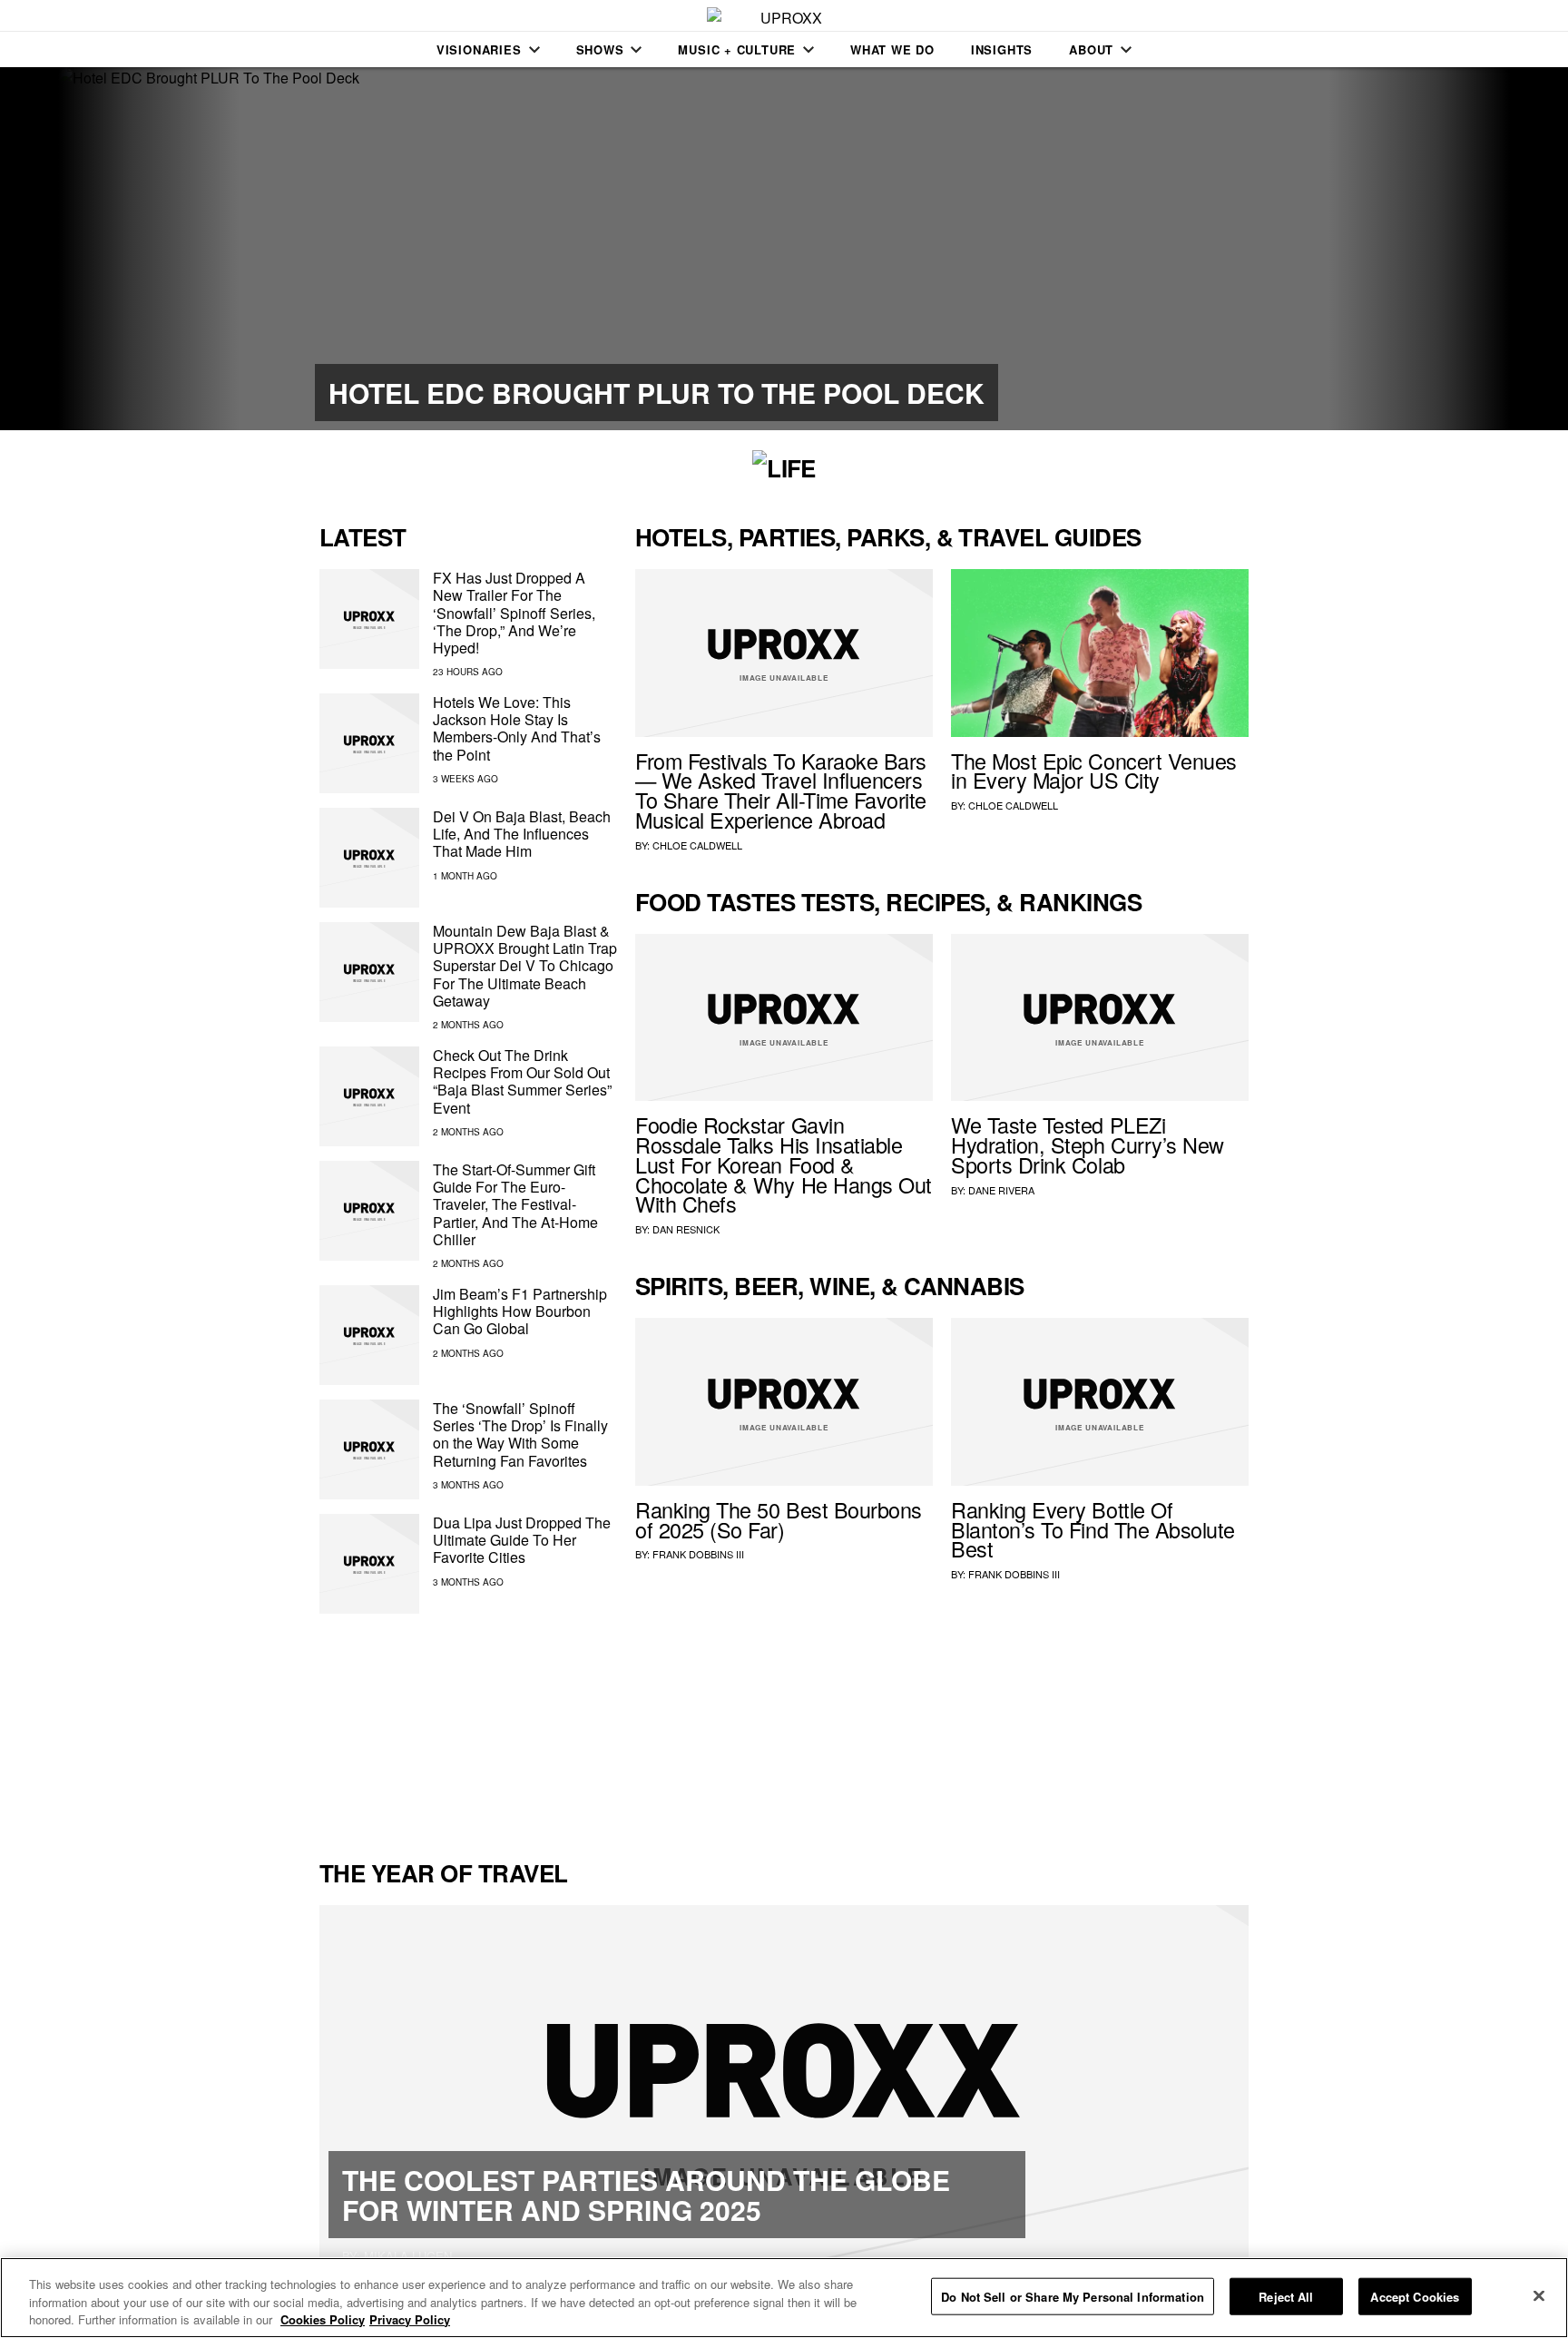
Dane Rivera (1001, 1190)
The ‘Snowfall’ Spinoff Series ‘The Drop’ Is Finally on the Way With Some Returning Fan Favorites (520, 1434)
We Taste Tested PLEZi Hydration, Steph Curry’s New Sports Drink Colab (1088, 1144)
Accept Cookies (1415, 2296)
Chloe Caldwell (697, 845)
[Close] (1539, 2295)
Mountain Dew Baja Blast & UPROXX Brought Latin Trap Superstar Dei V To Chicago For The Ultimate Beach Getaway (525, 966)
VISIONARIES (479, 49)
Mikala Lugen (408, 2256)
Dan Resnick (686, 1229)
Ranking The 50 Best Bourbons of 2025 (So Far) (779, 1519)
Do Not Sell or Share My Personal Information (1073, 2296)
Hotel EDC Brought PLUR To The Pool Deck (657, 393)
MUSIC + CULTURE (737, 49)
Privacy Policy (410, 2319)
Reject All (1286, 2296)
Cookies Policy (323, 2319)
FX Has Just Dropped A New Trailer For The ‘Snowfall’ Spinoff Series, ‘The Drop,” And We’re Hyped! (514, 613)
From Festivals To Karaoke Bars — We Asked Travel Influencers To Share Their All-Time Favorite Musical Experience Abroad (781, 790)
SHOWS (600, 49)
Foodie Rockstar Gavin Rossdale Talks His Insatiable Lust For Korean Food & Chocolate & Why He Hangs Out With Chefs (784, 1164)
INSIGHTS (1002, 49)
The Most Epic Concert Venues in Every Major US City (1094, 771)
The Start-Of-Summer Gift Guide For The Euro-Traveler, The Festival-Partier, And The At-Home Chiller (515, 1204)
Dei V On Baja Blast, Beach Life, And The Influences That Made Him (522, 834)
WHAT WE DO (892, 49)
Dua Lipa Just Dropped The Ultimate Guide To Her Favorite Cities (522, 1540)
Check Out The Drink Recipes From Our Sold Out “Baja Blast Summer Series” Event (522, 1081)
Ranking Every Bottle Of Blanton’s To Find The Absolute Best (1093, 1529)
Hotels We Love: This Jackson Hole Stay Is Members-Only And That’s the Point (517, 728)
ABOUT (1091, 49)
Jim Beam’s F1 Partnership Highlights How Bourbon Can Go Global (520, 1311)
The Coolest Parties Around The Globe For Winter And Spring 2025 (646, 2195)
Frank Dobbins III (698, 1554)
